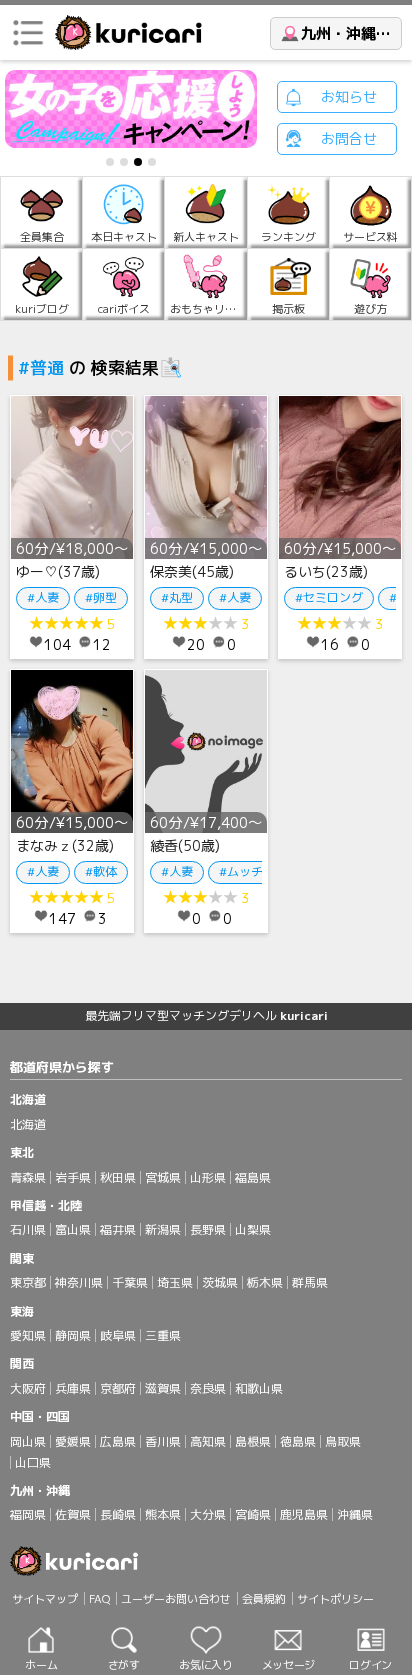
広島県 (118, 1441)
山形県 (208, 1177)
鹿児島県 (304, 1514)
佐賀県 (73, 1514)
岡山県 (28, 1441)
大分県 (208, 1514)
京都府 (118, 1388)
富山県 (73, 1229)
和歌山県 (259, 1388)
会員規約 (264, 1599)
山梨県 (253, 1229)
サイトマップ (45, 1599)
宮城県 (163, 1177)
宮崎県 (253, 1514)
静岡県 (73, 1335)
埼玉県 (175, 1282)
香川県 (163, 1441)
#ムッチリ (247, 871)
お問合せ (349, 138)
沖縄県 (355, 1514)
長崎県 (118, 1514)
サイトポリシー (335, 1599)
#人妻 (43, 597)
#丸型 (177, 597)
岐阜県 (118, 1335)
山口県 (33, 1462)
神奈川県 (79, 1282)
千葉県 (130, 1282)
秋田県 (118, 1177)
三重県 (163, 1335)
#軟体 (101, 871)
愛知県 (28, 1335)
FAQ (99, 1599)
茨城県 (220, 1282)
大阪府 (28, 1388)
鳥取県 (343, 1441)
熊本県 (163, 1514)
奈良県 (208, 1388)
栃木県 (265, 1282)
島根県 (253, 1441)
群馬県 (310, 1282)
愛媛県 (73, 1441)
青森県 (28, 1177)
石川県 (28, 1229)
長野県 (208, 1229)
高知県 (208, 1441)
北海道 (28, 1124)
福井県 (118, 1229)
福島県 (253, 1177)
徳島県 (298, 1441)
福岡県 (28, 1514)
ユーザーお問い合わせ (176, 1599)
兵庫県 (73, 1388)
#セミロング (329, 597)
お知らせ (349, 96)
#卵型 (101, 597)
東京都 (28, 1282)
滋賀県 (163, 1388)
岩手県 (73, 1177)
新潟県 (163, 1229)
